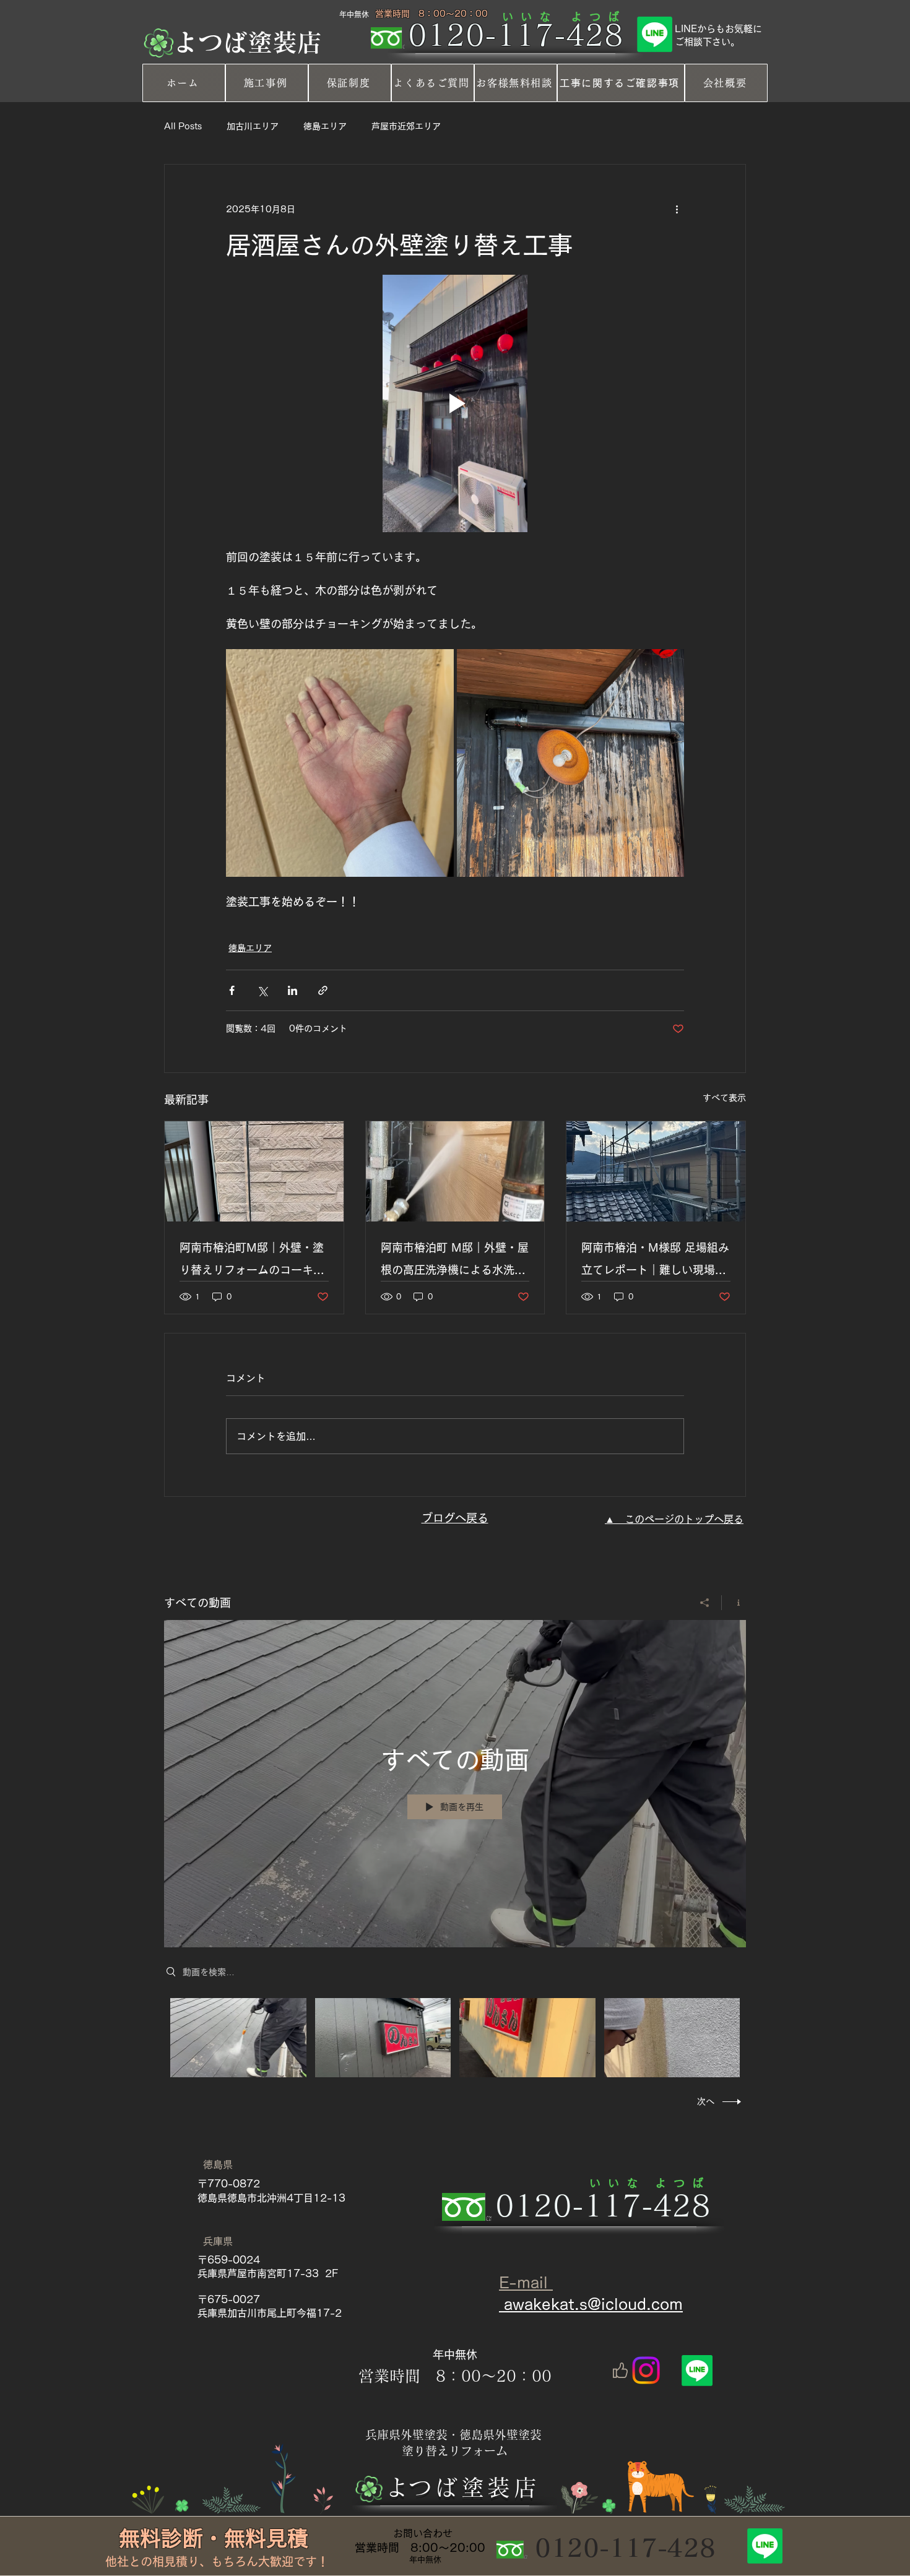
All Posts (183, 126)
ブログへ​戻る (455, 1518)
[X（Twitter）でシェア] (262, 990)
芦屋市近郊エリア (406, 126)
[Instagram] (646, 2370)
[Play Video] (238, 2037)
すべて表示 (724, 1098)
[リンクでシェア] (323, 990)
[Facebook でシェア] (232, 990)
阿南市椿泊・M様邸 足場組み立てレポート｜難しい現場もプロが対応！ (655, 1261)
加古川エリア (253, 126)
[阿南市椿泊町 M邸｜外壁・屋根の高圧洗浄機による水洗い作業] (455, 1171)
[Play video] (455, 403)
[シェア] (705, 1603)
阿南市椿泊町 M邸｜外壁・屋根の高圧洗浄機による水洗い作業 (455, 1261)
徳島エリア (325, 126)
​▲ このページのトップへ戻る (674, 1519)
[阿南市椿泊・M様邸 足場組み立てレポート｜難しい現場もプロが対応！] (656, 1171)
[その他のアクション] (677, 209)
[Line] (655, 34)
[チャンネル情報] (734, 1603)
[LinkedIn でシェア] (292, 990)
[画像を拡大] (340, 763)
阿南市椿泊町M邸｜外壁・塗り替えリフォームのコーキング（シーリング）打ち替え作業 (252, 1261)
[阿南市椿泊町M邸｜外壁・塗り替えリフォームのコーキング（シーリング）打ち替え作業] (254, 1171)
